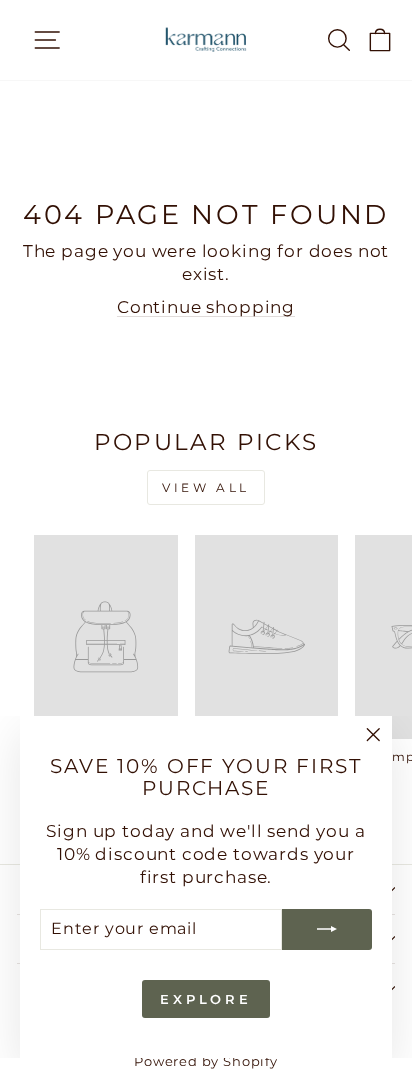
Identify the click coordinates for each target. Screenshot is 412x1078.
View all (206, 487)
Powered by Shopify (206, 1061)
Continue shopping (206, 307)
